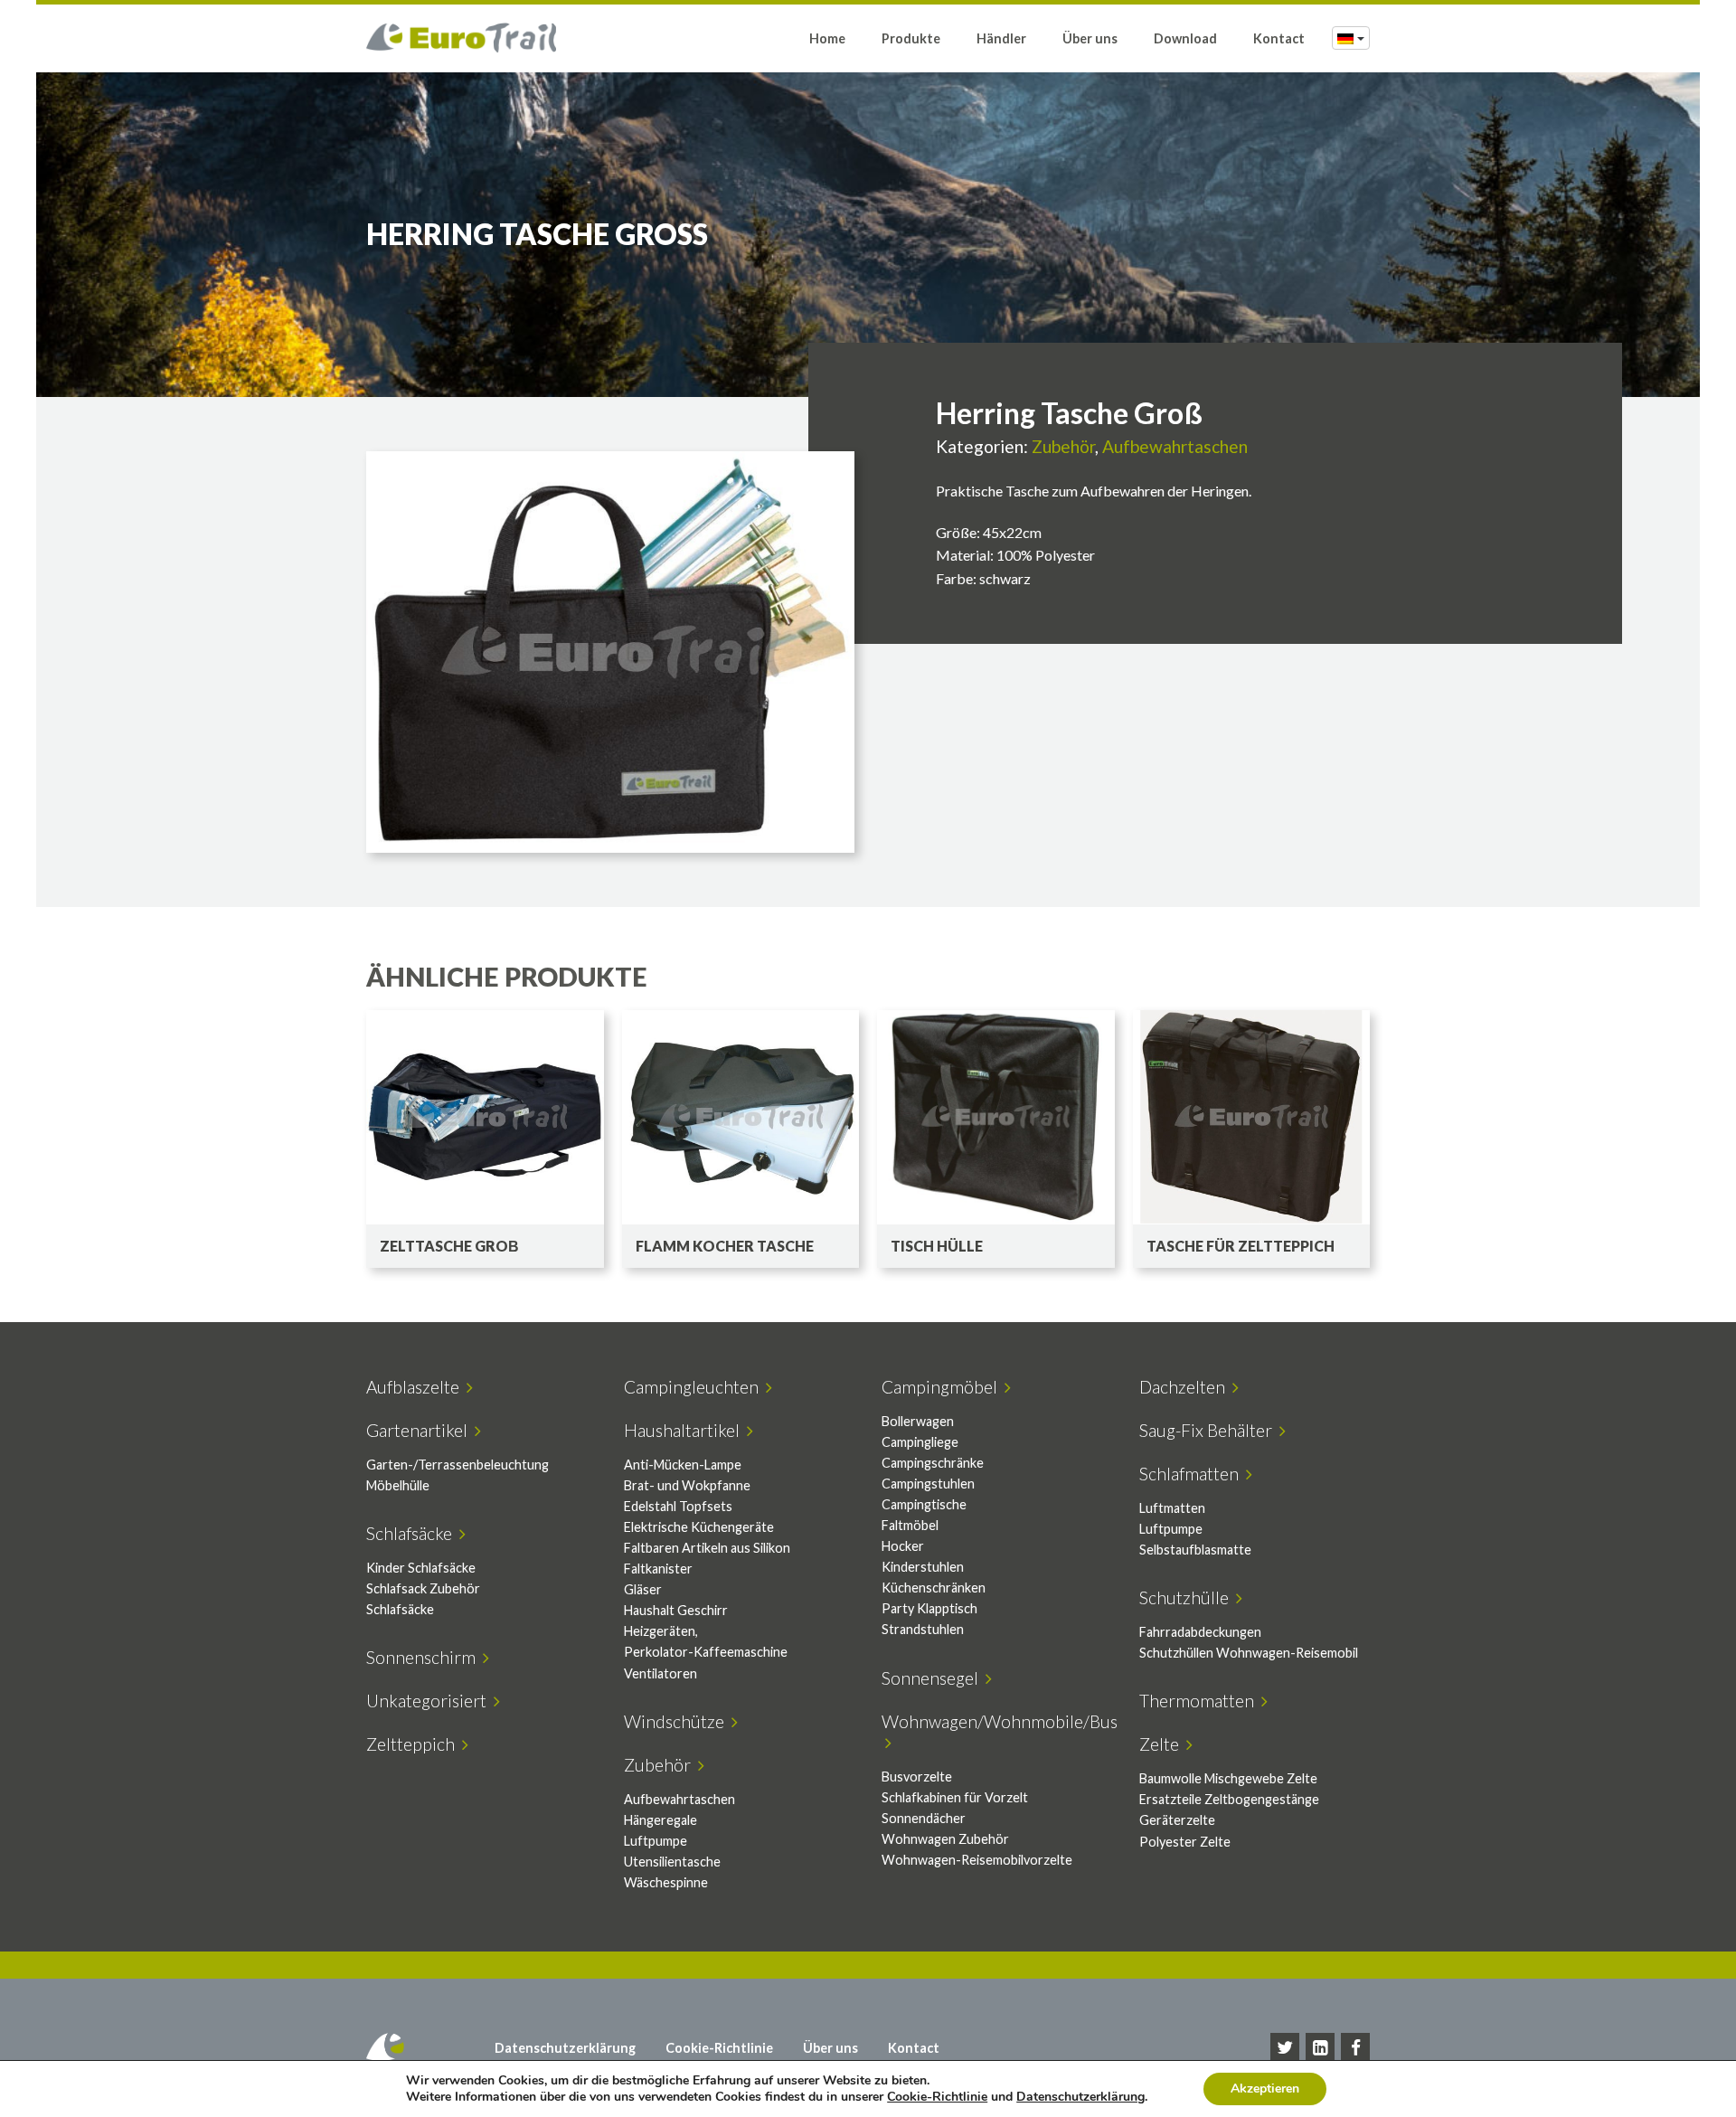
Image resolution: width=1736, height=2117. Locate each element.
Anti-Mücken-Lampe (683, 1465)
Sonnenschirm (425, 1657)
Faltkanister (658, 1569)
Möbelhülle (398, 1485)
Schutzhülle (1188, 1597)
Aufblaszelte (416, 1387)
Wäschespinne (666, 1882)
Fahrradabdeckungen (1200, 1632)
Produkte (911, 38)
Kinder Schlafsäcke (421, 1568)
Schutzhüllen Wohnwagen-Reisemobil (1249, 1653)
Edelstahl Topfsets (678, 1506)
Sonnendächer (924, 1818)
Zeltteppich (414, 1744)
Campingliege (920, 1442)
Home (827, 38)
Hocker (903, 1546)
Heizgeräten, (661, 1631)
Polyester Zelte (1185, 1842)
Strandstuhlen (923, 1629)
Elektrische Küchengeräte (699, 1527)
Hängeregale (660, 1820)
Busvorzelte (917, 1777)
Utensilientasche (672, 1862)
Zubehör (1063, 446)
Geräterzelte (1177, 1820)
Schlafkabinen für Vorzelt (955, 1797)
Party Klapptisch (929, 1608)
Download (1185, 38)
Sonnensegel (934, 1678)
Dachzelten (1186, 1387)
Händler (1001, 38)
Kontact (1279, 38)
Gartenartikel (420, 1430)
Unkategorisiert (430, 1701)
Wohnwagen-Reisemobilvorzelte (977, 1860)
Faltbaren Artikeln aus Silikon (707, 1548)
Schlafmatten (1193, 1474)
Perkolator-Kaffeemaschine (706, 1652)
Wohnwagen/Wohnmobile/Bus (1000, 1732)
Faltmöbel (910, 1525)
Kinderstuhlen (923, 1567)
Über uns (1090, 38)
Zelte (1163, 1744)
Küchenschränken (934, 1588)
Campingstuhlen (928, 1484)
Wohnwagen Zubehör (945, 1839)
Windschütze (678, 1721)
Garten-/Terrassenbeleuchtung (458, 1465)
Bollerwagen (918, 1421)
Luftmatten (1172, 1508)
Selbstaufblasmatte (1195, 1550)
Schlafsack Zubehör (423, 1588)
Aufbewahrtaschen (1175, 446)
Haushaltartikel (685, 1430)
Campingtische (924, 1504)
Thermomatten (1200, 1701)
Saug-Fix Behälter (1209, 1430)
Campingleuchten (695, 1387)
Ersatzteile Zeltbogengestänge (1229, 1799)
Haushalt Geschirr (676, 1610)
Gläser (643, 1589)
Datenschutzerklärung (565, 2048)
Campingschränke (933, 1463)
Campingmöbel (943, 1387)
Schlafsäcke (413, 1533)
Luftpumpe (1171, 1529)
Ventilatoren (660, 1673)
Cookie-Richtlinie (719, 2048)
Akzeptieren (1265, 2089)
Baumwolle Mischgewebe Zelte (1228, 1778)
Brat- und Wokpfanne (687, 1485)
